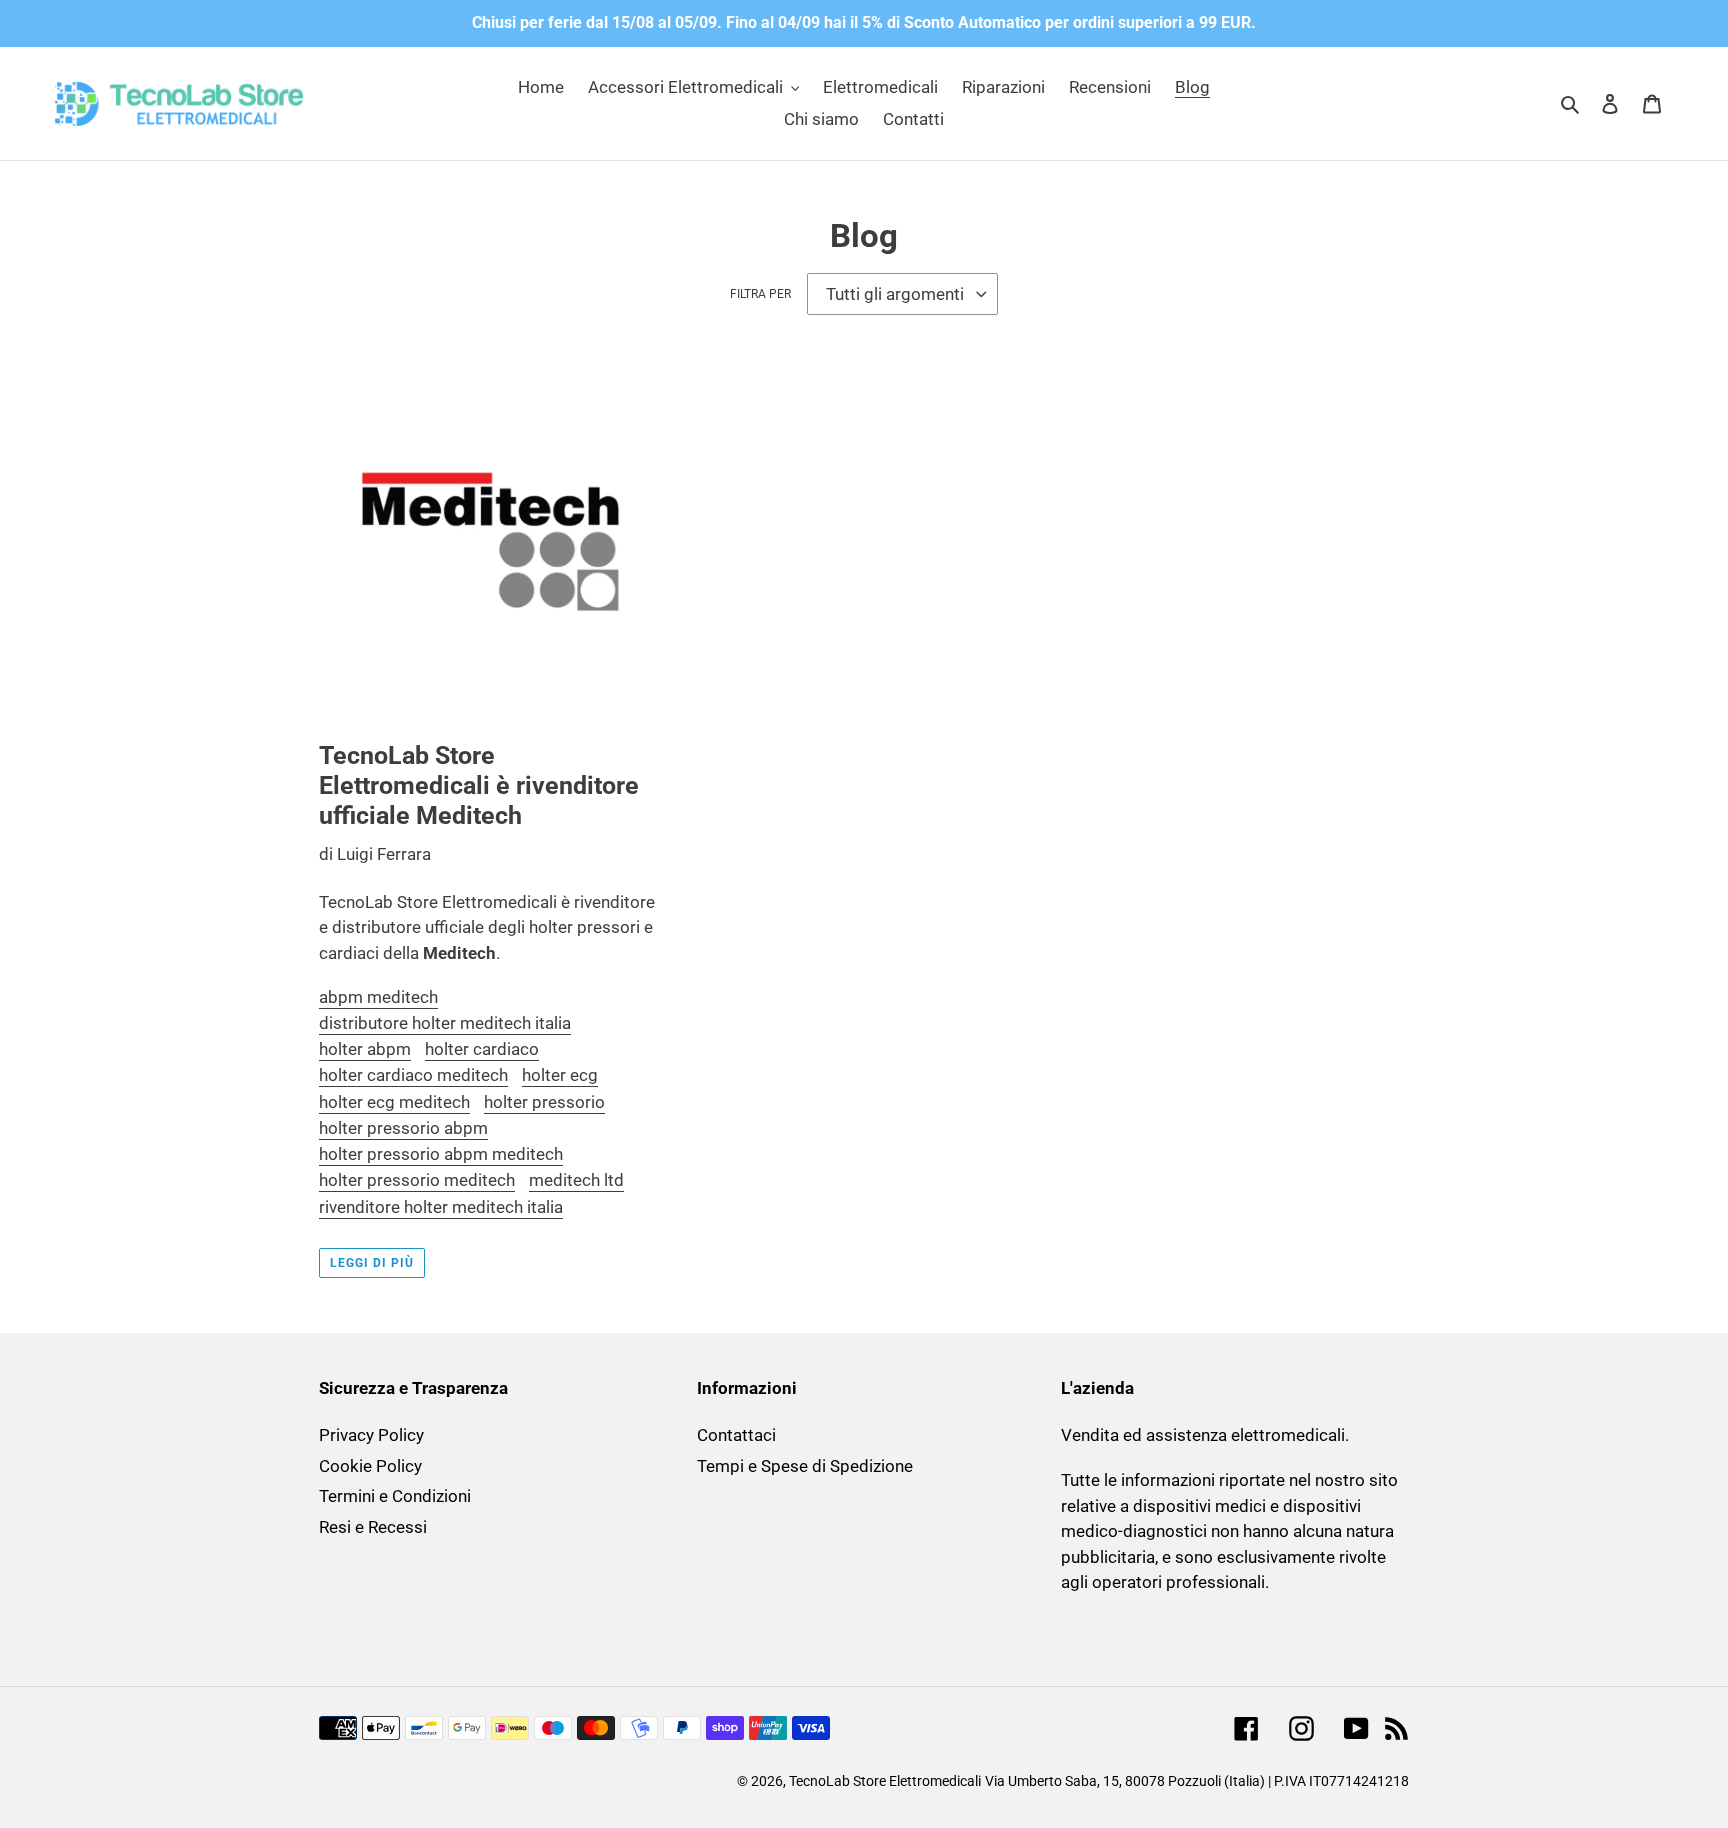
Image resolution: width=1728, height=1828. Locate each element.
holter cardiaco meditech (413, 1075)
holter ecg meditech (394, 1102)
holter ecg (560, 1075)
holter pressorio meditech (417, 1180)
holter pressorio (544, 1102)
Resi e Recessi (373, 1527)
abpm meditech (378, 997)
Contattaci (736, 1435)
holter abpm (365, 1049)
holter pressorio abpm (403, 1128)
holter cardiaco (482, 1049)
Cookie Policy (370, 1466)
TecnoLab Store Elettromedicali (885, 1781)
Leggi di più (372, 1263)
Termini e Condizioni (395, 1496)
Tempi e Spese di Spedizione (805, 1466)
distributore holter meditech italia (445, 1023)
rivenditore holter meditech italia (441, 1207)
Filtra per (760, 294)
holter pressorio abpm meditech (441, 1154)
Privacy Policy (371, 1435)
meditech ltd (576, 1180)
